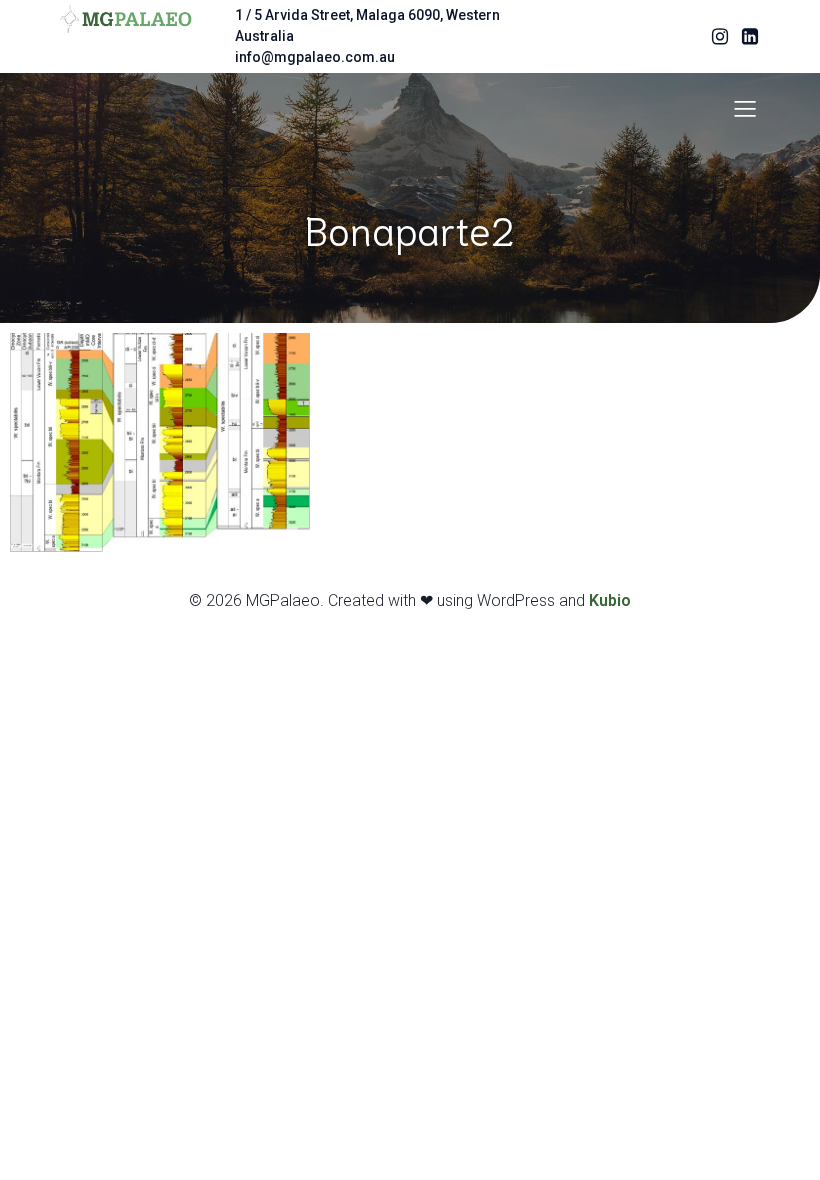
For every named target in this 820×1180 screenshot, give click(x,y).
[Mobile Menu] (745, 108)
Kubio (610, 600)
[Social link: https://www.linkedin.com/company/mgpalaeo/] (745, 37)
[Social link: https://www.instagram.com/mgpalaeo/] (715, 37)
